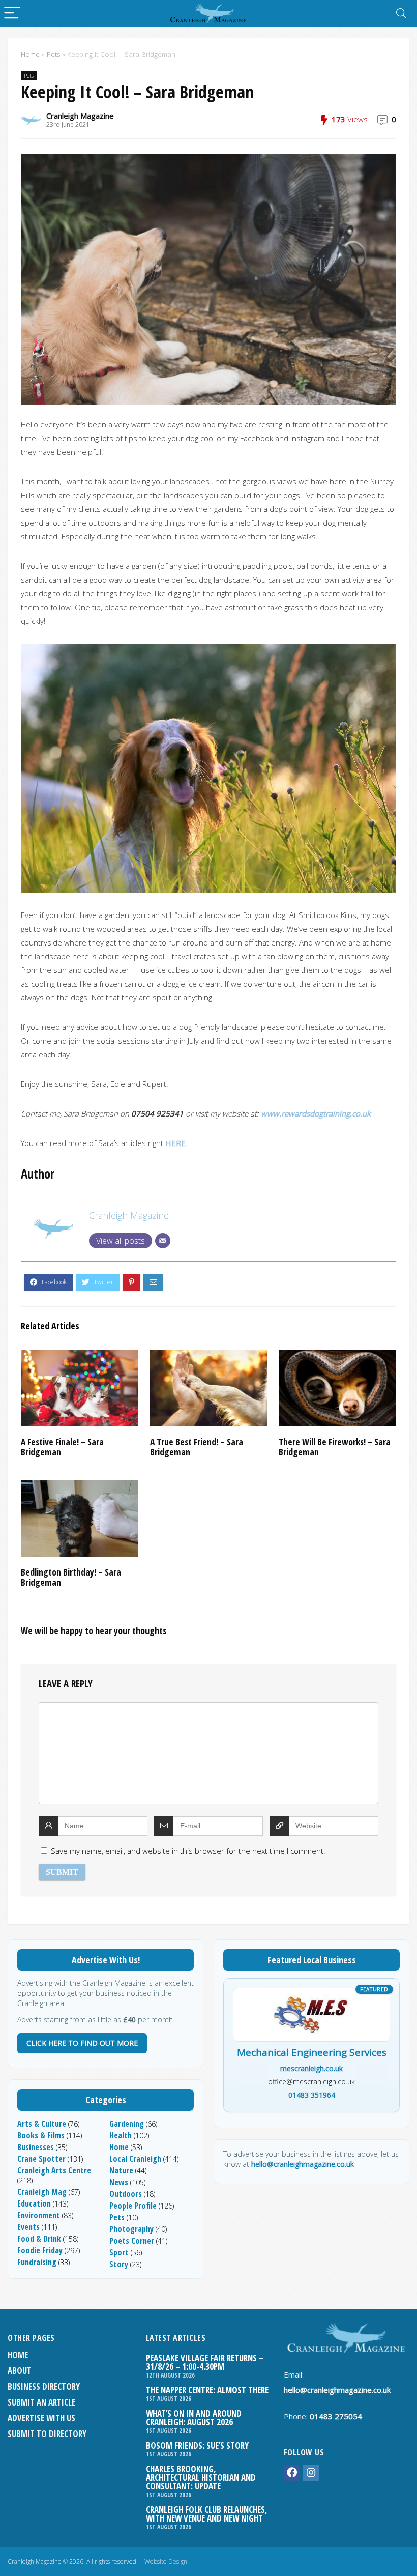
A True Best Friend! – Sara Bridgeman (197, 1447)
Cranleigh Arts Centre (54, 2170)
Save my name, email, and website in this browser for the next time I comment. (188, 1851)
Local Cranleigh (135, 2159)
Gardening (127, 2124)
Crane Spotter (41, 2159)
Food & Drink (39, 2239)
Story (119, 2264)
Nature (121, 2170)
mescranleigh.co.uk (311, 2068)
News (119, 2182)
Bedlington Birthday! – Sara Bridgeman (71, 1577)
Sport (119, 2252)
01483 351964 (312, 2095)
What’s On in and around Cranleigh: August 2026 (194, 2418)
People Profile (133, 2206)
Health (121, 2135)
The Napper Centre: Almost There (207, 2390)
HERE (175, 1143)
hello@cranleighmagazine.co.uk (303, 2164)
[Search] (401, 13)
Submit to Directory (47, 2434)
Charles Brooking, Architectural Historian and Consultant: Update (201, 2478)
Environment (39, 2215)
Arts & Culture (42, 2124)
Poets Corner (132, 2241)
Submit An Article (41, 2402)
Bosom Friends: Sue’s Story (197, 2445)
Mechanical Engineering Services (312, 2053)
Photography (131, 2229)
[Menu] (12, 13)
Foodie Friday (40, 2250)
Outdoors (126, 2194)
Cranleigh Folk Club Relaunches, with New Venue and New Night (207, 2514)
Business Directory (44, 2386)
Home (30, 54)
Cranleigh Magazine (80, 116)
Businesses (36, 2147)
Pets (53, 54)
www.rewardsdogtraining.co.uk (316, 1113)
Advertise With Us (41, 2418)
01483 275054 (336, 2416)
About (20, 2371)
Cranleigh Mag (42, 2192)
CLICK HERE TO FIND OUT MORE (82, 2043)
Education (34, 2203)
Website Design (166, 2561)
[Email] (163, 1241)
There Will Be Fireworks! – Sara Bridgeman (335, 1447)
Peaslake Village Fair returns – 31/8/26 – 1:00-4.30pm (205, 2362)
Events (28, 2227)
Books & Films (41, 2135)
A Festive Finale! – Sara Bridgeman (62, 1447)
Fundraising (37, 2262)
